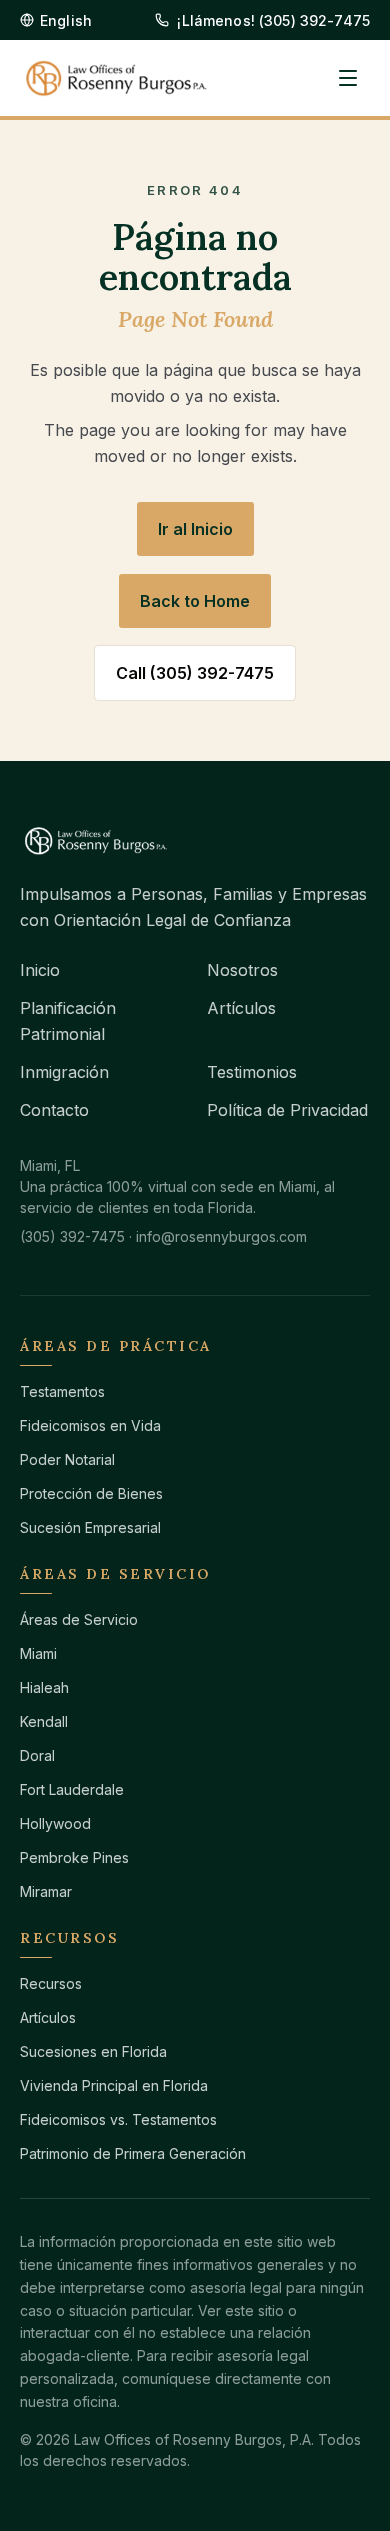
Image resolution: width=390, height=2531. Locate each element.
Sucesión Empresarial (90, 1527)
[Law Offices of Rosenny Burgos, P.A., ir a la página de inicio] (116, 78)
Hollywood (55, 1823)
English (66, 20)
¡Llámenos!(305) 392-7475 (273, 20)
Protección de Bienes (91, 1493)
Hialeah (44, 1687)
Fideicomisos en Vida (90, 1425)
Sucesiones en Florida (93, 2051)
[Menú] (348, 78)
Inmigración (64, 1072)
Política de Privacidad (287, 1110)
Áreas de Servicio (79, 1619)
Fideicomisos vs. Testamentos (118, 2119)
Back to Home (195, 601)
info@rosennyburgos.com (221, 1236)
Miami (38, 1653)
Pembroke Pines (74, 1857)
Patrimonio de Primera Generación (133, 2153)
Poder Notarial (67, 1459)
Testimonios (252, 1072)
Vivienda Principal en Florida (114, 2085)
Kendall (44, 1721)
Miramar (46, 1891)
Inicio (40, 970)
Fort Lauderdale (72, 1789)
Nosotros (242, 970)
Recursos (51, 1983)
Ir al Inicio (195, 529)
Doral (37, 1755)
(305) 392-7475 (72, 1236)
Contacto (54, 1110)
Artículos (241, 1008)
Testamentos (62, 1391)
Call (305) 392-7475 (195, 673)
